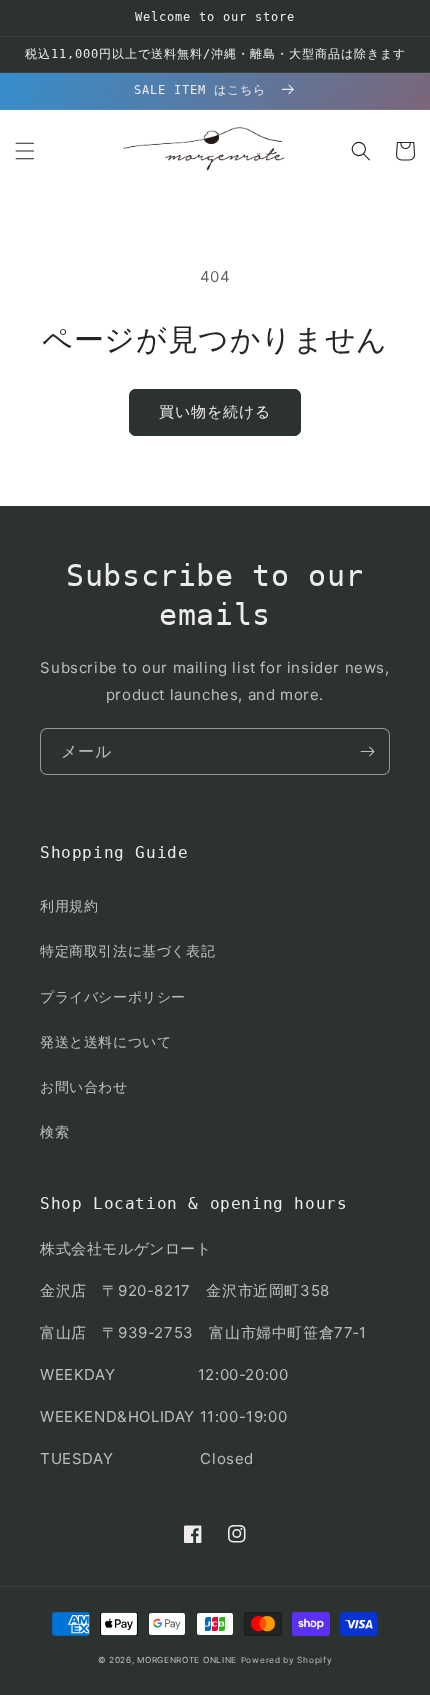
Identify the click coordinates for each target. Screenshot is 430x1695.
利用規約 (69, 905)
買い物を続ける (215, 411)
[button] (25, 151)
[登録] (367, 751)
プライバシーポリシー (113, 996)
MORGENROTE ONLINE (187, 1660)
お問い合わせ (84, 1086)
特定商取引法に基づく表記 (127, 950)
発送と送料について (105, 1041)
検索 (54, 1131)
